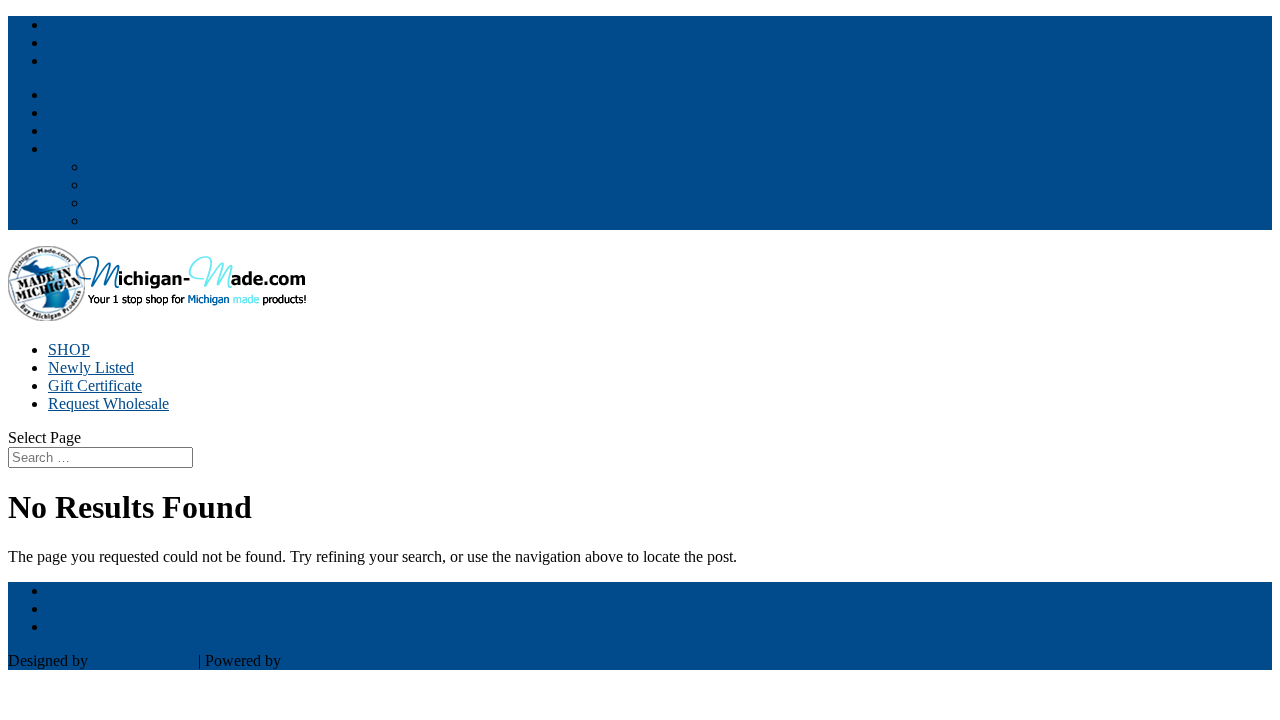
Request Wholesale (108, 403)
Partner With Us (98, 94)
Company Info (94, 148)
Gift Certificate (95, 385)
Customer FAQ (136, 184)
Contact (72, 130)
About (108, 166)
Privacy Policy (134, 202)
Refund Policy (133, 220)
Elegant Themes (143, 660)
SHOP (69, 349)
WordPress (319, 660)
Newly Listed (91, 367)
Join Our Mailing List (116, 112)
